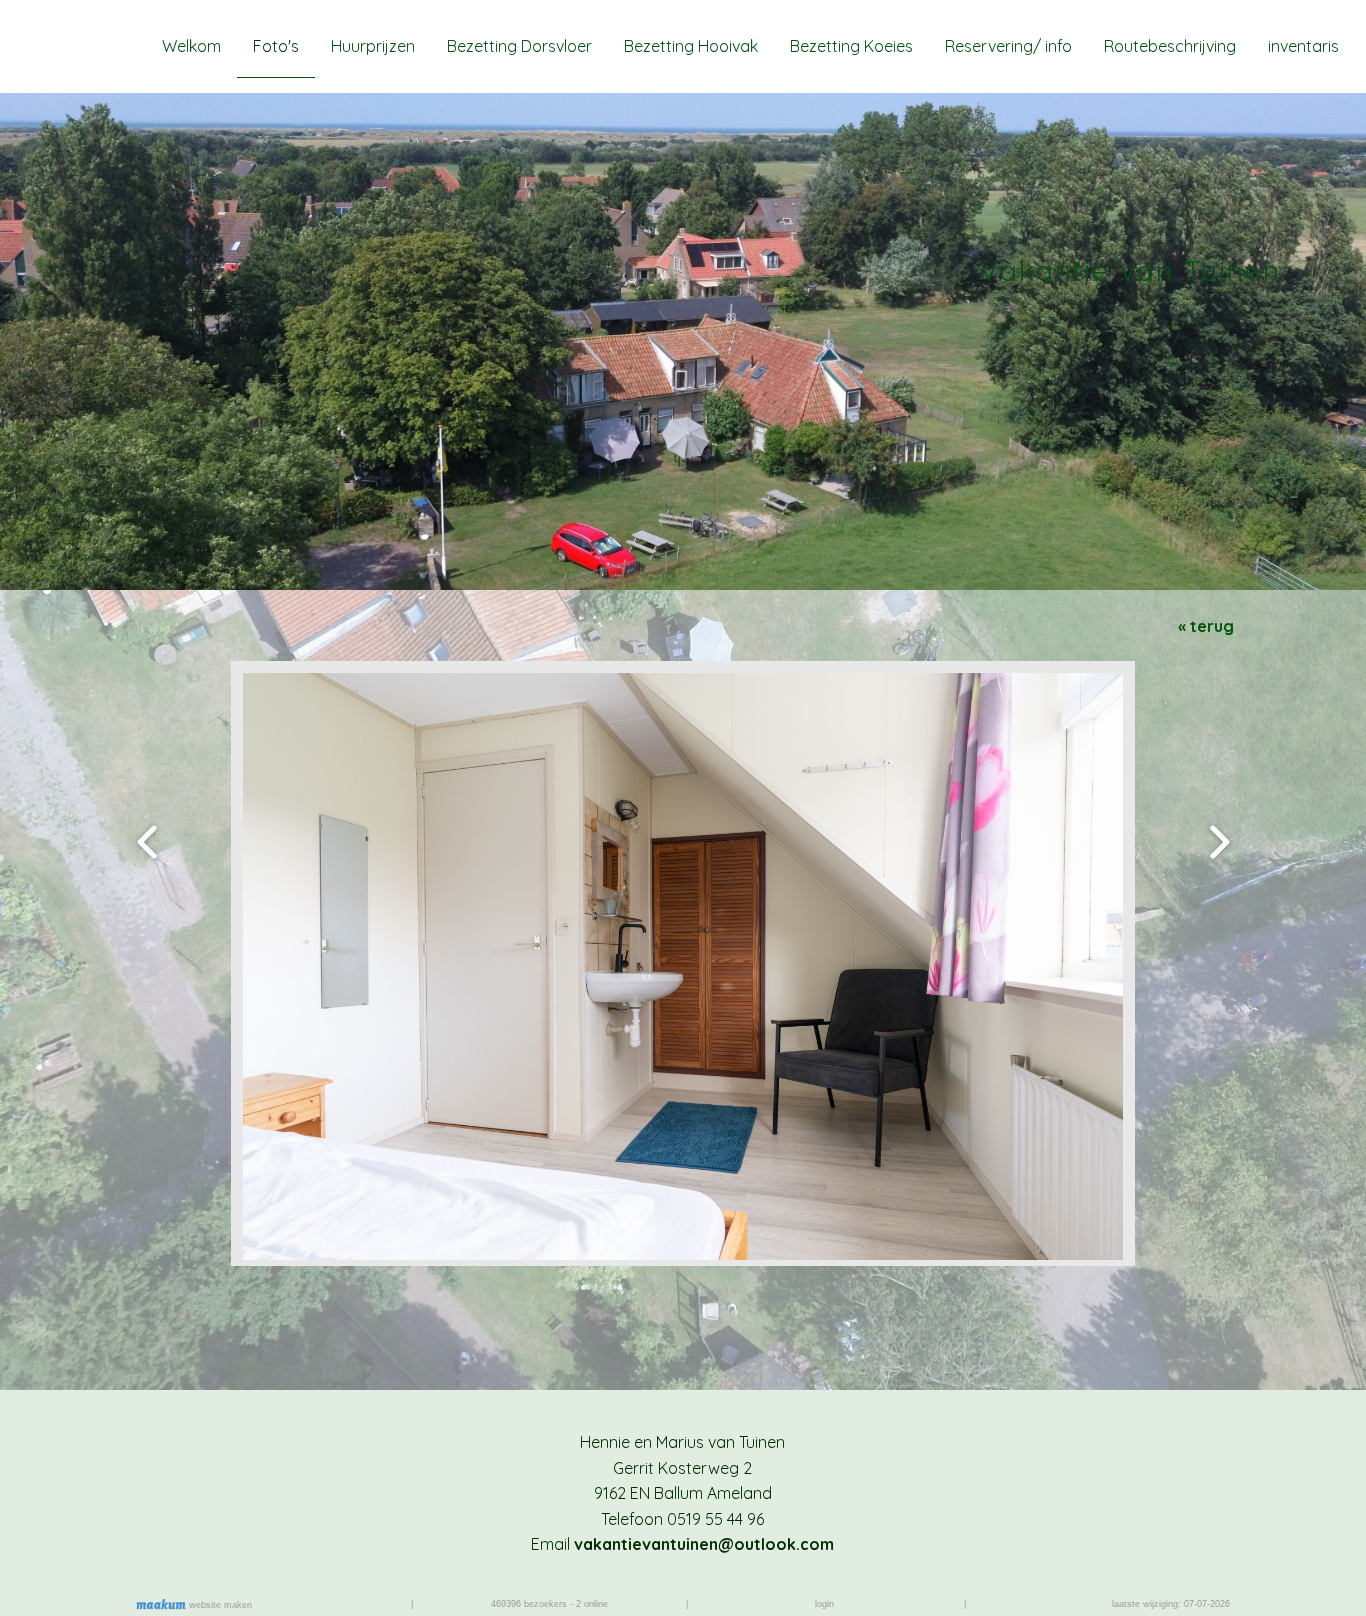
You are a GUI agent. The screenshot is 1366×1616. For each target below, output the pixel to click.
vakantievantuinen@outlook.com (704, 1544)
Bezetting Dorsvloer (519, 46)
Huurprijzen (373, 46)
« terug (1206, 626)
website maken (219, 1605)
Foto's (276, 46)
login (824, 1604)
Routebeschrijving (1170, 46)
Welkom (191, 46)
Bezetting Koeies (851, 46)
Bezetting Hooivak (691, 46)
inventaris (1303, 46)
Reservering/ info (1008, 46)
